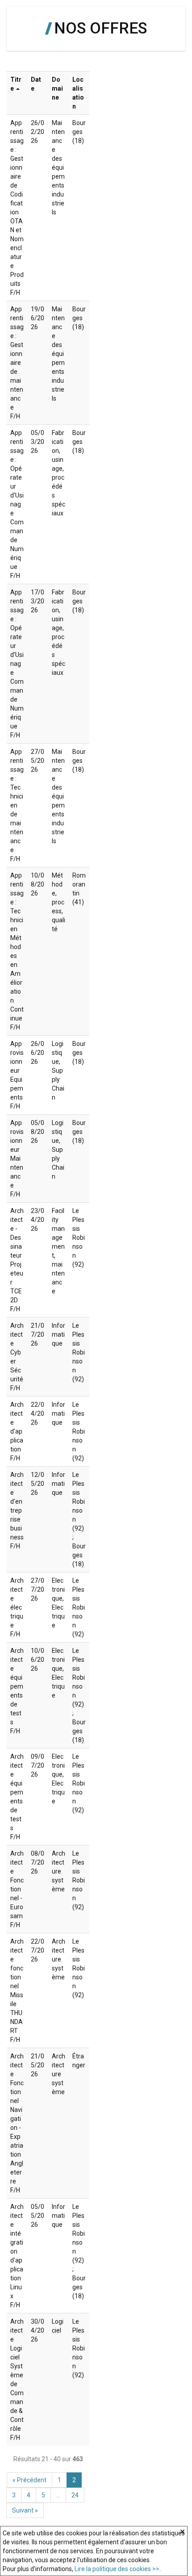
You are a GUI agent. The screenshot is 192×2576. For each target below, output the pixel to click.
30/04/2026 (38, 2330)
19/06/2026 (38, 318)
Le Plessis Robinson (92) (79, 1238)
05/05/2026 (38, 2216)
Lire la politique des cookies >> (117, 2569)
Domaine (57, 88)
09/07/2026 (38, 1765)
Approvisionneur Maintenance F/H (17, 1158)
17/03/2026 (38, 601)
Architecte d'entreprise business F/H (17, 1510)
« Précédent (29, 2480)
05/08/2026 (38, 1132)
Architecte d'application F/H (17, 1431)
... (58, 2495)
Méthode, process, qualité (58, 902)
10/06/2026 (38, 1660)
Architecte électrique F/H (17, 1607)
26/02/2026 (38, 132)
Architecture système (58, 1871)
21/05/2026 (38, 2065)
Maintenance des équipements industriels (58, 167)
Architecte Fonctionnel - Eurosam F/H (17, 1889)
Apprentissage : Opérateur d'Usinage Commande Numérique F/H (17, 504)
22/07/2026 (38, 1950)
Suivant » (25, 2510)
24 (75, 2495)
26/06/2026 (38, 1053)
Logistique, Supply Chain (58, 1071)
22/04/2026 (38, 1413)
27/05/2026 (38, 761)
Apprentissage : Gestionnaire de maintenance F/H (17, 363)
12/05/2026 (38, 1484)
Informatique (58, 1334)
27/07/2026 (38, 1589)
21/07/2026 (38, 1334)
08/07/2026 (38, 1862)
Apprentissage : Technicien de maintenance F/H (17, 805)
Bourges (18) (79, 132)
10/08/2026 (38, 884)
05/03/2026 (38, 442)
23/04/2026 (38, 1220)
